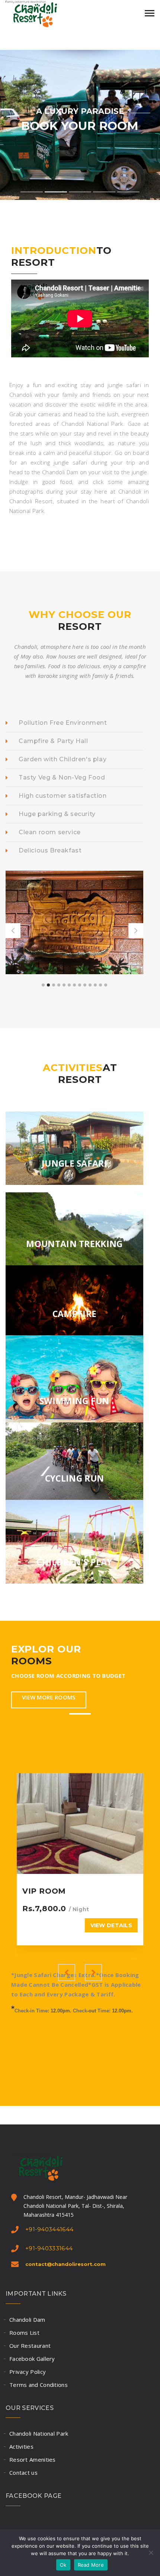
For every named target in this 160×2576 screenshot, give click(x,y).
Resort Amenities (33, 2459)
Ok (63, 2565)
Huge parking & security (57, 814)
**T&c (124, 1994)
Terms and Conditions (39, 2385)
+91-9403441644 (49, 2229)
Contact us (23, 2473)
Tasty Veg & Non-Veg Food (62, 777)
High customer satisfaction (63, 796)
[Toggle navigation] (150, 13)
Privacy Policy (28, 2372)
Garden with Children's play (63, 759)
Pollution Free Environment (63, 723)
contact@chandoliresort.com (65, 2264)
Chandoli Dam (27, 2320)
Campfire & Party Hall (53, 741)
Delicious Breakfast (50, 850)
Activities (21, 2446)
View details (111, 1925)
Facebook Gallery (32, 2359)
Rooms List (24, 2333)
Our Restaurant (30, 2346)
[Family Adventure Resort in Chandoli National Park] (43, 13)
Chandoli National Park (39, 2433)
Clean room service (50, 832)
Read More (91, 2565)
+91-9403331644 (49, 2248)
